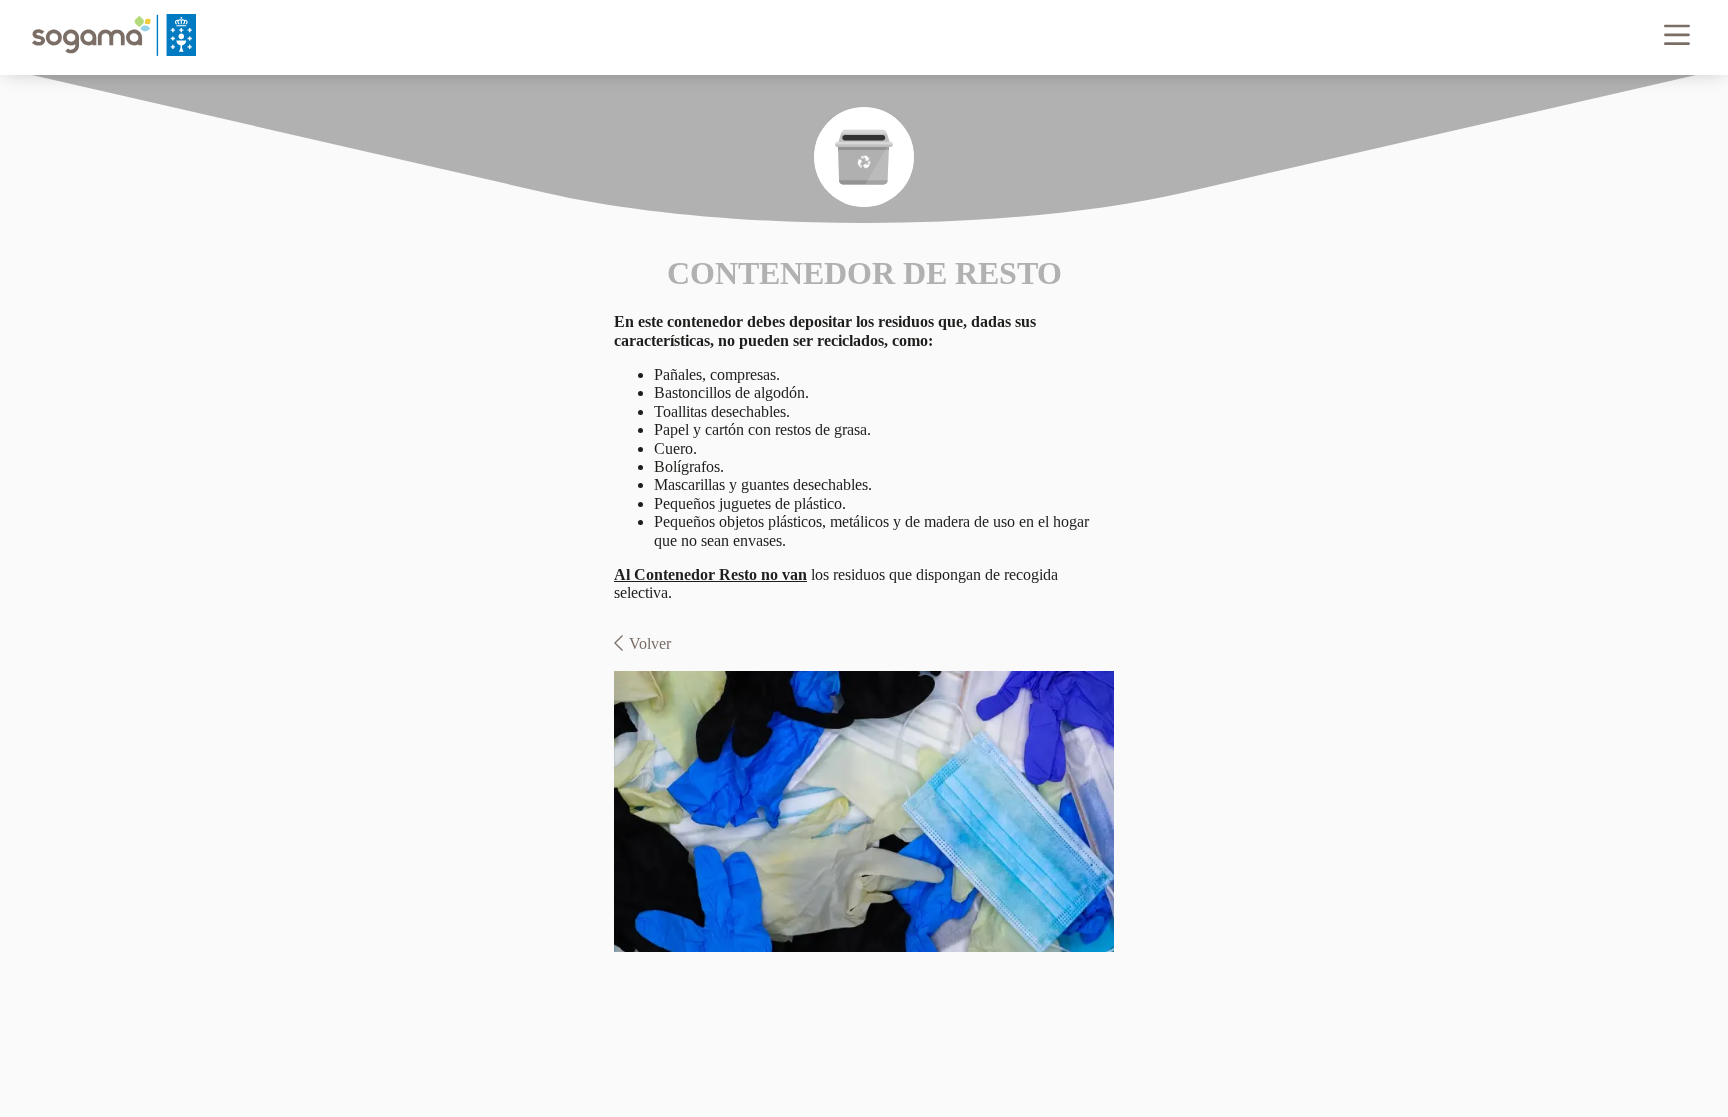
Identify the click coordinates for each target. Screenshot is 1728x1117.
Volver (650, 643)
